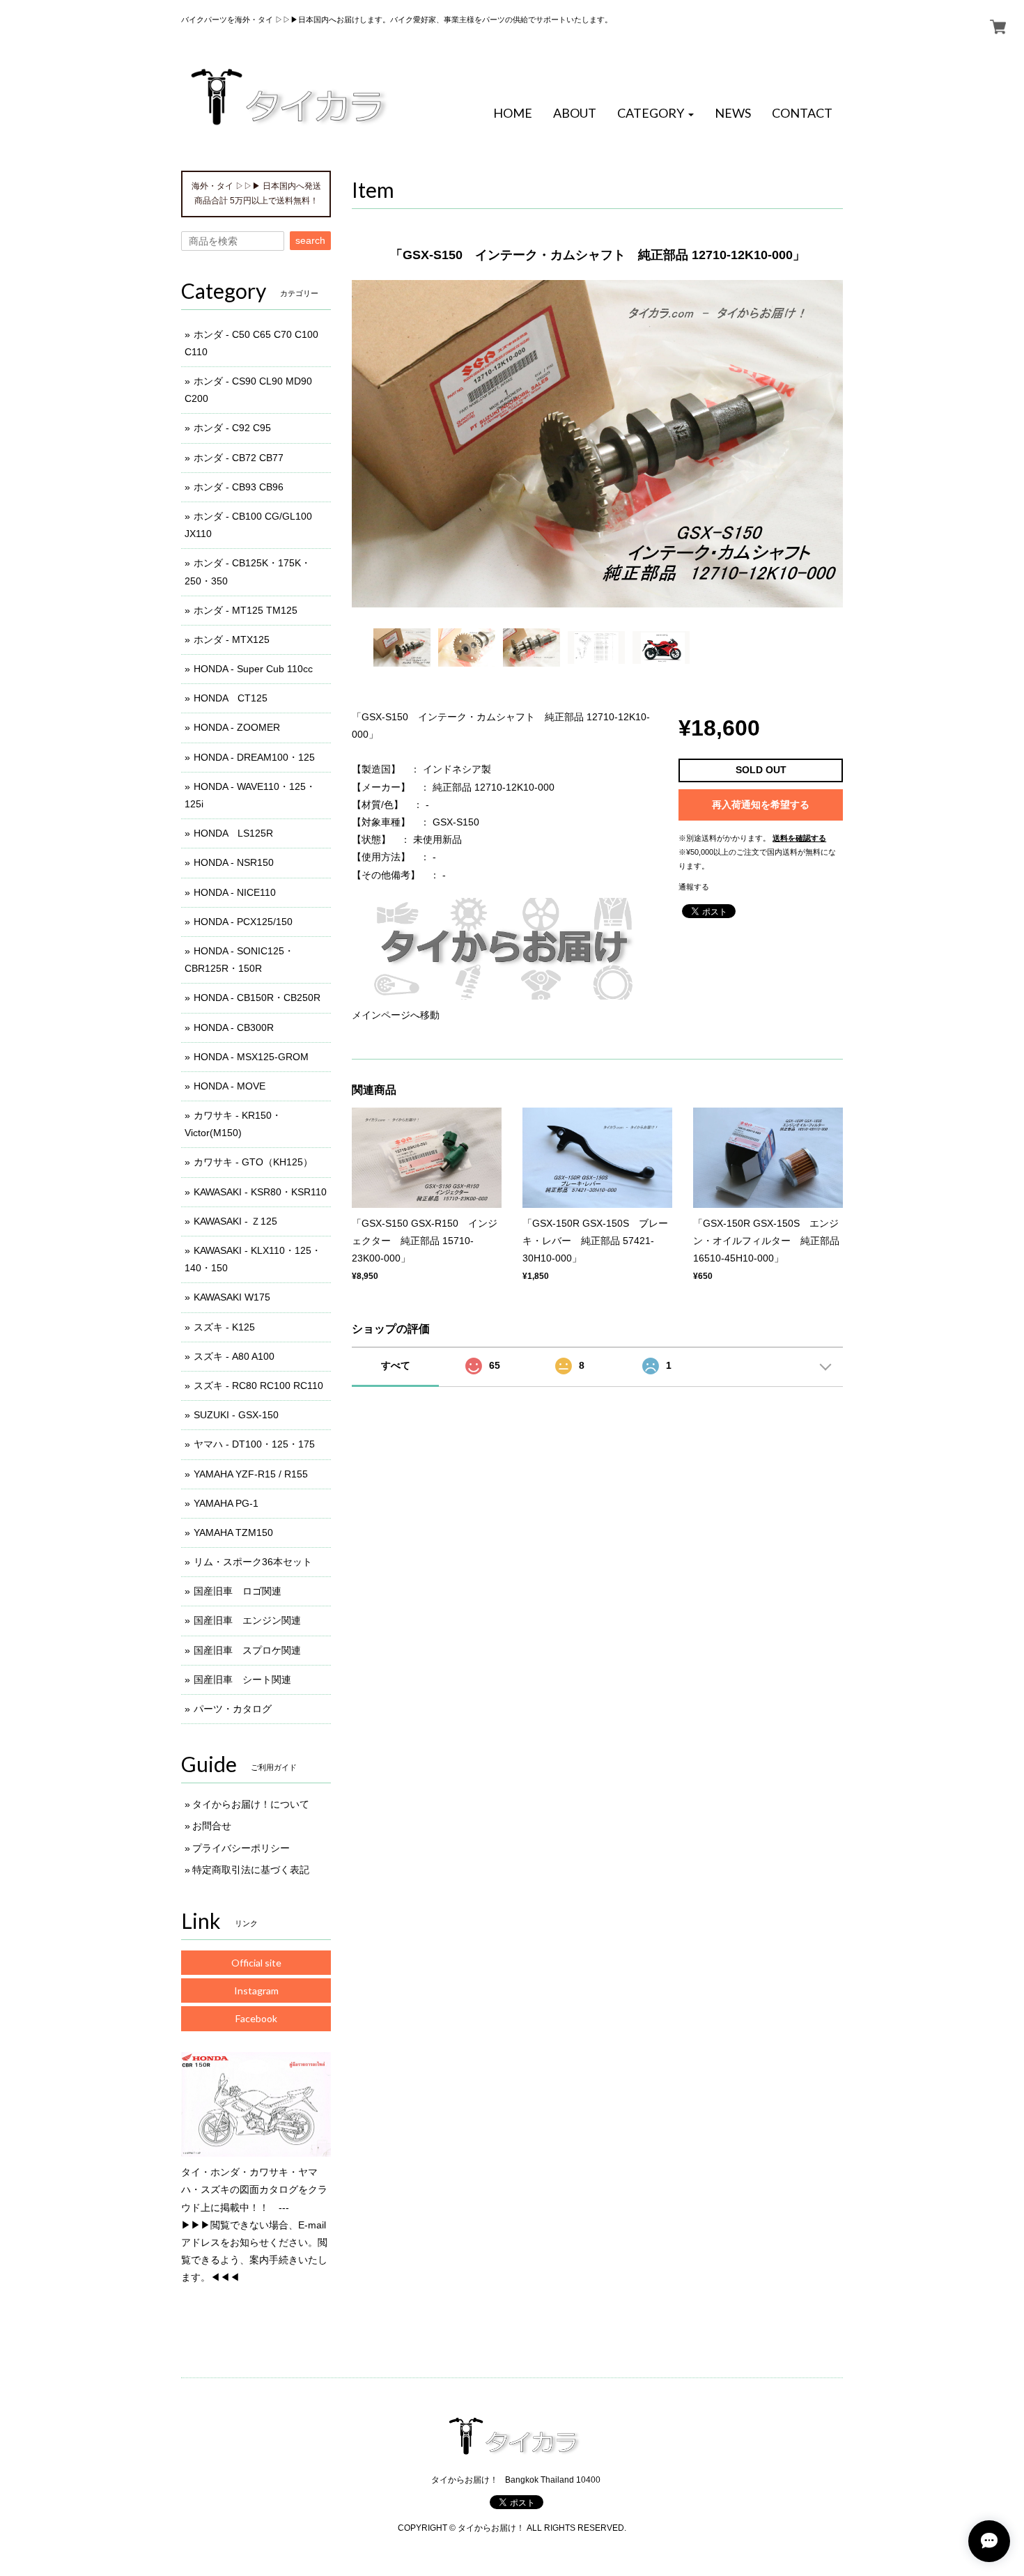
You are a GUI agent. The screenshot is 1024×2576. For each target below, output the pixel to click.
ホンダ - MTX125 (232, 639)
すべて (396, 1365)
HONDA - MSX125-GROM (251, 1057)
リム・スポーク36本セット (253, 1562)
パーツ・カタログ (233, 1709)
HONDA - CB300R (234, 1027)
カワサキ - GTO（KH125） (253, 1162)
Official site (256, 1963)
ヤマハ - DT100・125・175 (254, 1444)
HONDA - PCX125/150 (243, 922)
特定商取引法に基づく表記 (251, 1870)
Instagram (256, 1991)
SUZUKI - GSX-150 (236, 1415)
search (310, 240)
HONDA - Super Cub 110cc (253, 669)
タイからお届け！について (251, 1804)
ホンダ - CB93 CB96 (239, 487)
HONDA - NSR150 (234, 862)
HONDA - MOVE (230, 1086)
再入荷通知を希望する (761, 805)
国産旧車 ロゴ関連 (238, 1591)
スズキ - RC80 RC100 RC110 (258, 1386)
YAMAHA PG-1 (226, 1503)
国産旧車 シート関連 (242, 1679)
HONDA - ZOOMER (237, 727)
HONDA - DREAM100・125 (254, 757)
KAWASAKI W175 (232, 1297)
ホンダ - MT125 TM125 (246, 610)
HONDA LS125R (233, 833)
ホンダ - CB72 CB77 (239, 458)
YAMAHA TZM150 (233, 1533)
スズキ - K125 (224, 1327)
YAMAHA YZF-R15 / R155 (251, 1474)
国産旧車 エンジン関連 (247, 1620)
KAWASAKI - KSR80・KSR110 (260, 1192)
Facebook (256, 2018)
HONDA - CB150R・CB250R (257, 998)
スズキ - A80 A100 (234, 1356)
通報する (694, 887)
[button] (655, 114)
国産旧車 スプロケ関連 (247, 1650)
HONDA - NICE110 (235, 892)
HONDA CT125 (231, 698)
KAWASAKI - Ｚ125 (235, 1221)
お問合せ (212, 1826)
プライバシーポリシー (241, 1848)
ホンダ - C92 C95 (232, 428)
